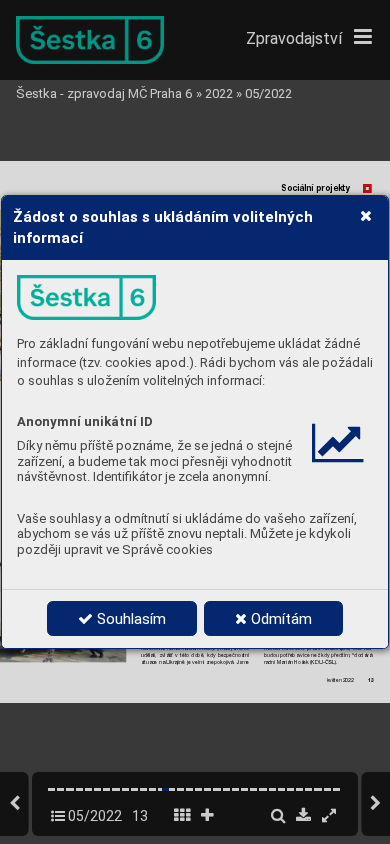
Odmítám (279, 619)
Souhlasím (129, 619)
